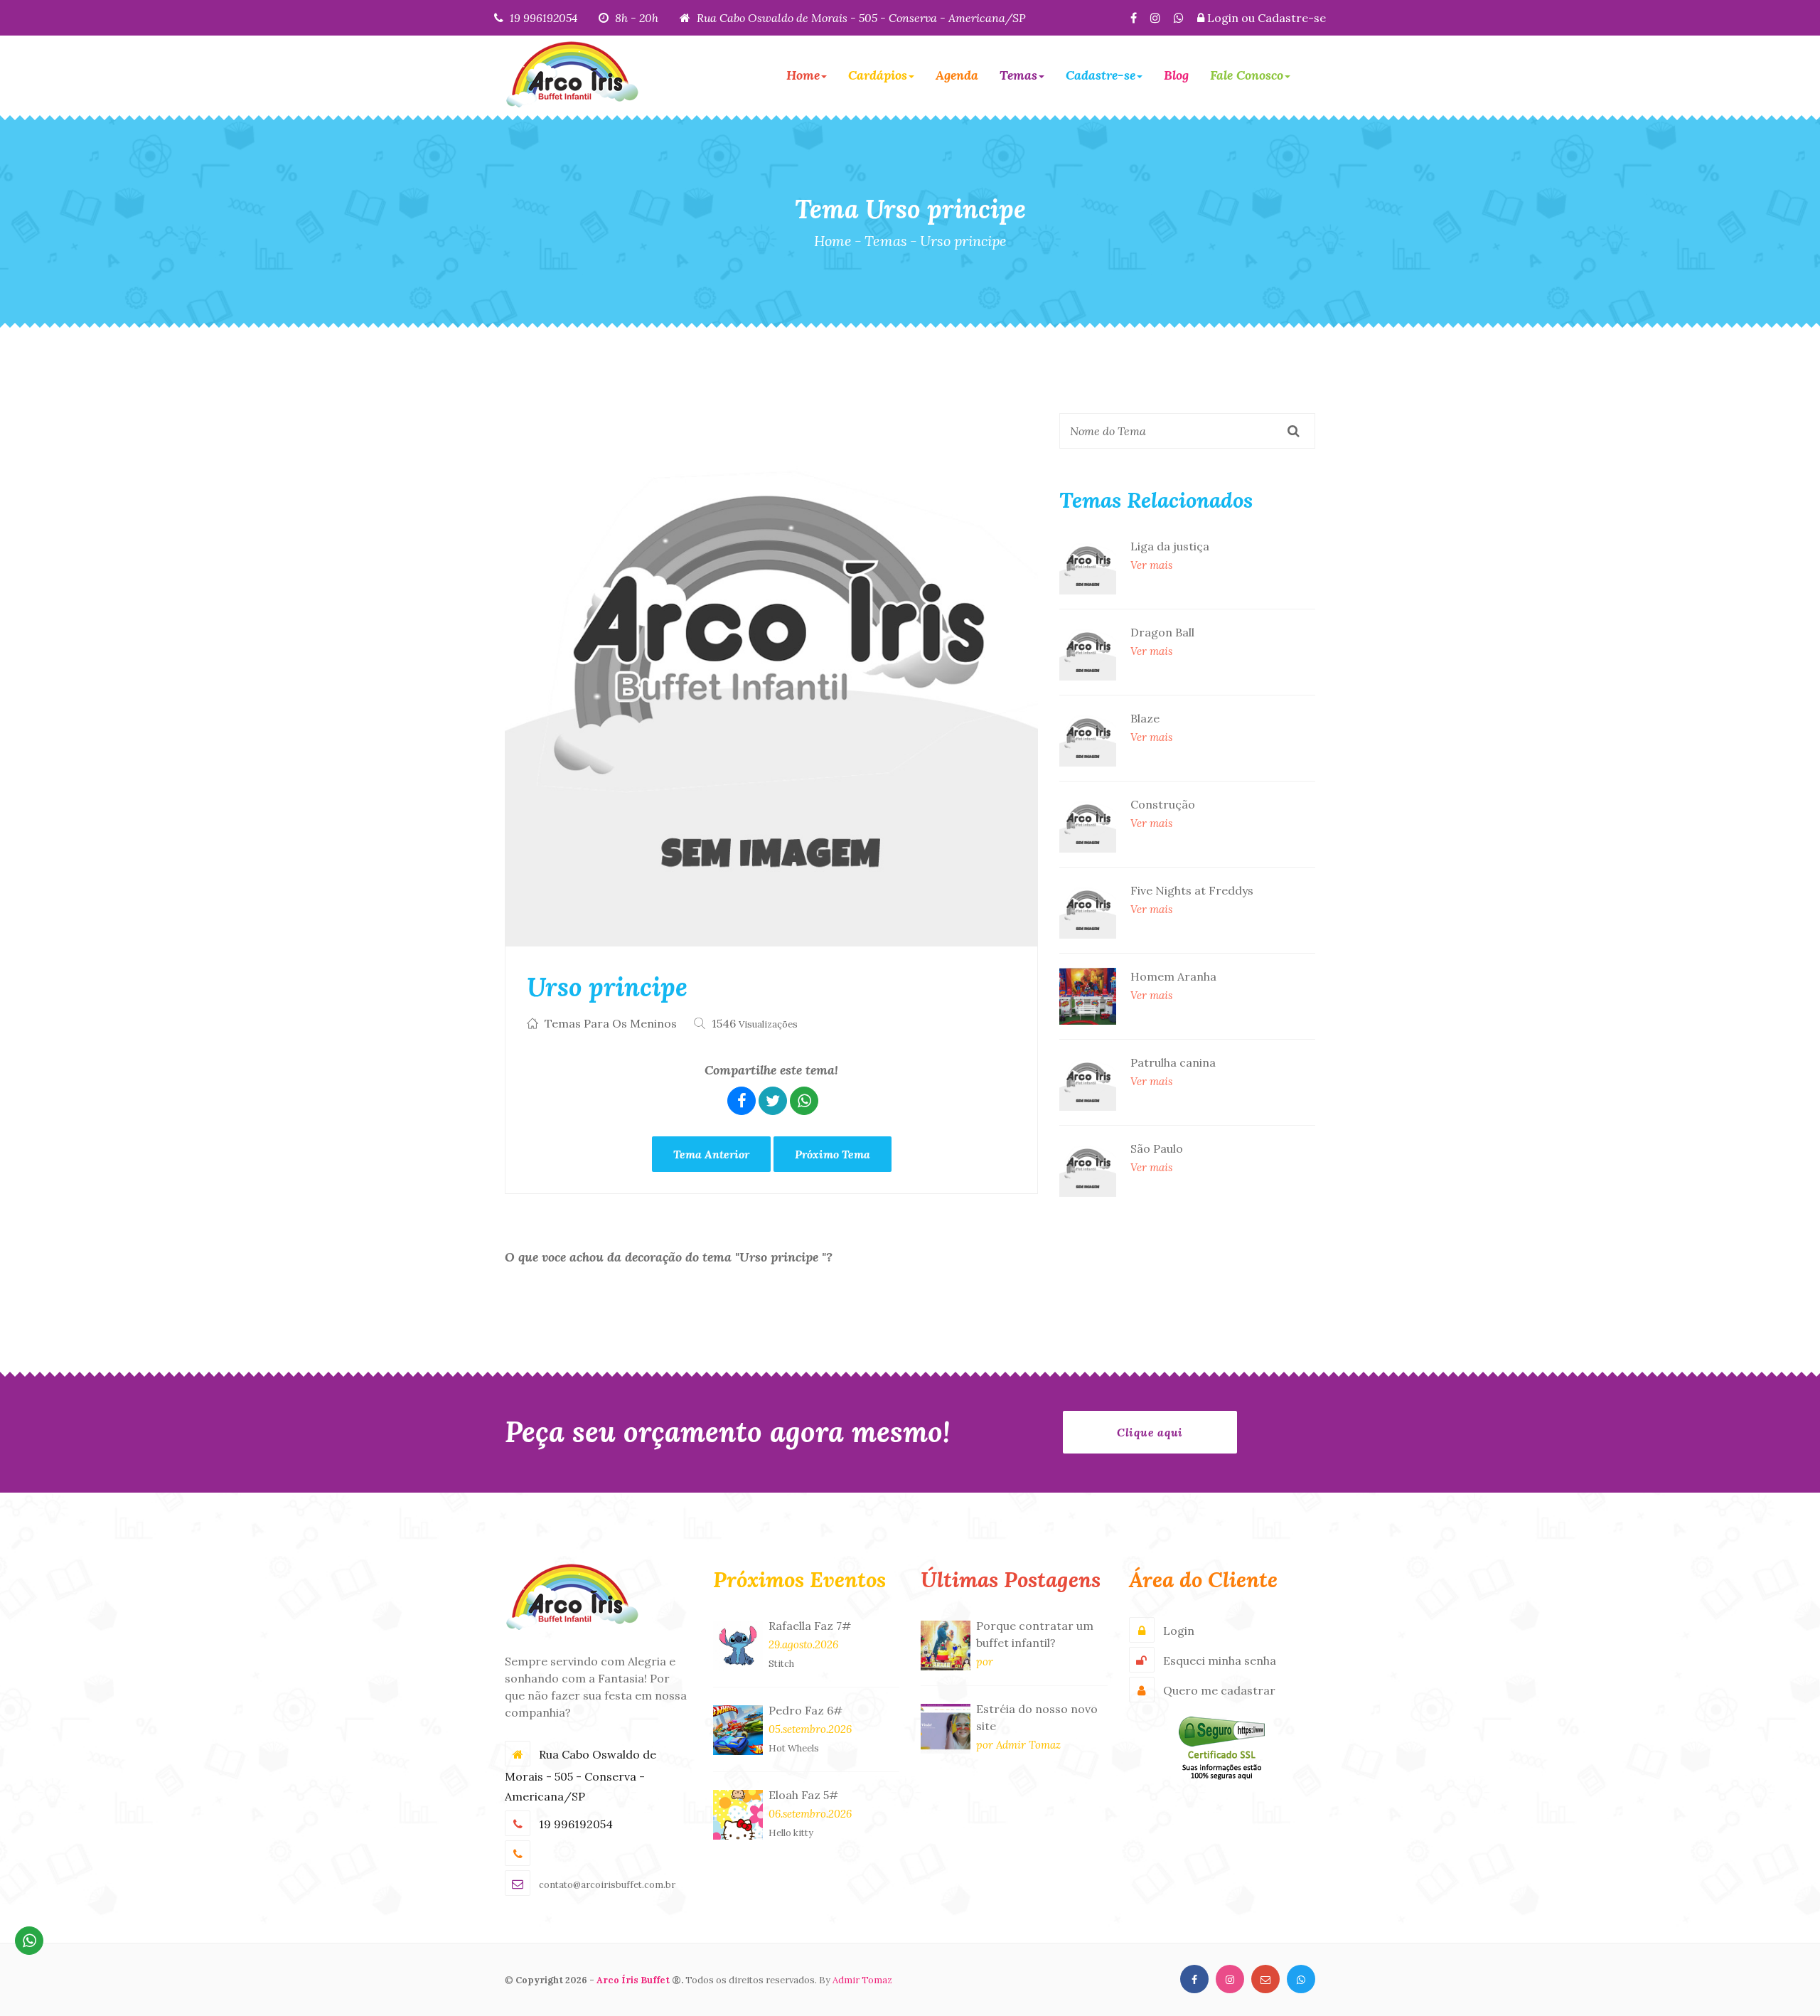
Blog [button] (1176, 75)
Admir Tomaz (862, 1980)
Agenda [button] (957, 75)
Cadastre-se (1292, 18)
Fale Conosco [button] (1247, 75)
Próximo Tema (833, 1154)
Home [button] (803, 75)
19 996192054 (544, 18)
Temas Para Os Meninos (611, 1023)
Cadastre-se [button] (1101, 75)
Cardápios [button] (878, 75)
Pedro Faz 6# (805, 1710)
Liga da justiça (1170, 546)
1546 (755, 1023)
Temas (886, 241)
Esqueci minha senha (1220, 1660)
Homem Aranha (1173, 976)
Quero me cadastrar (1219, 1690)
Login (1223, 18)
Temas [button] (1018, 75)
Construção (1163, 804)
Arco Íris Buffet (633, 1980)
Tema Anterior (711, 1154)
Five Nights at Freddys (1192, 890)
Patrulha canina (1173, 1062)
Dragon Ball (1162, 632)
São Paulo (1157, 1148)
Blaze (1145, 718)
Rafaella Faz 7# (810, 1626)
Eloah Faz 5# (803, 1795)
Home (833, 241)
